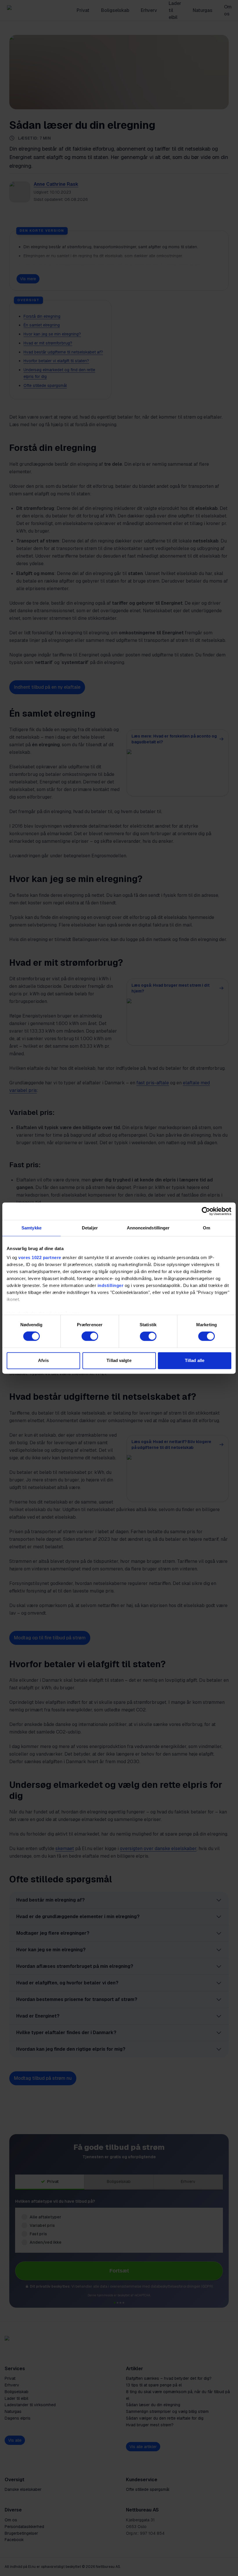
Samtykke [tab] (31, 1228)
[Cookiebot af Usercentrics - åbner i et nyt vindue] (206, 1211)
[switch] (90, 1336)
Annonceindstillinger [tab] (148, 1228)
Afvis (43, 1360)
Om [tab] (207, 1228)
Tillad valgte (119, 1360)
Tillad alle (195, 1360)
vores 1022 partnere (40, 1257)
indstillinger (111, 1285)
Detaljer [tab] (90, 1228)
